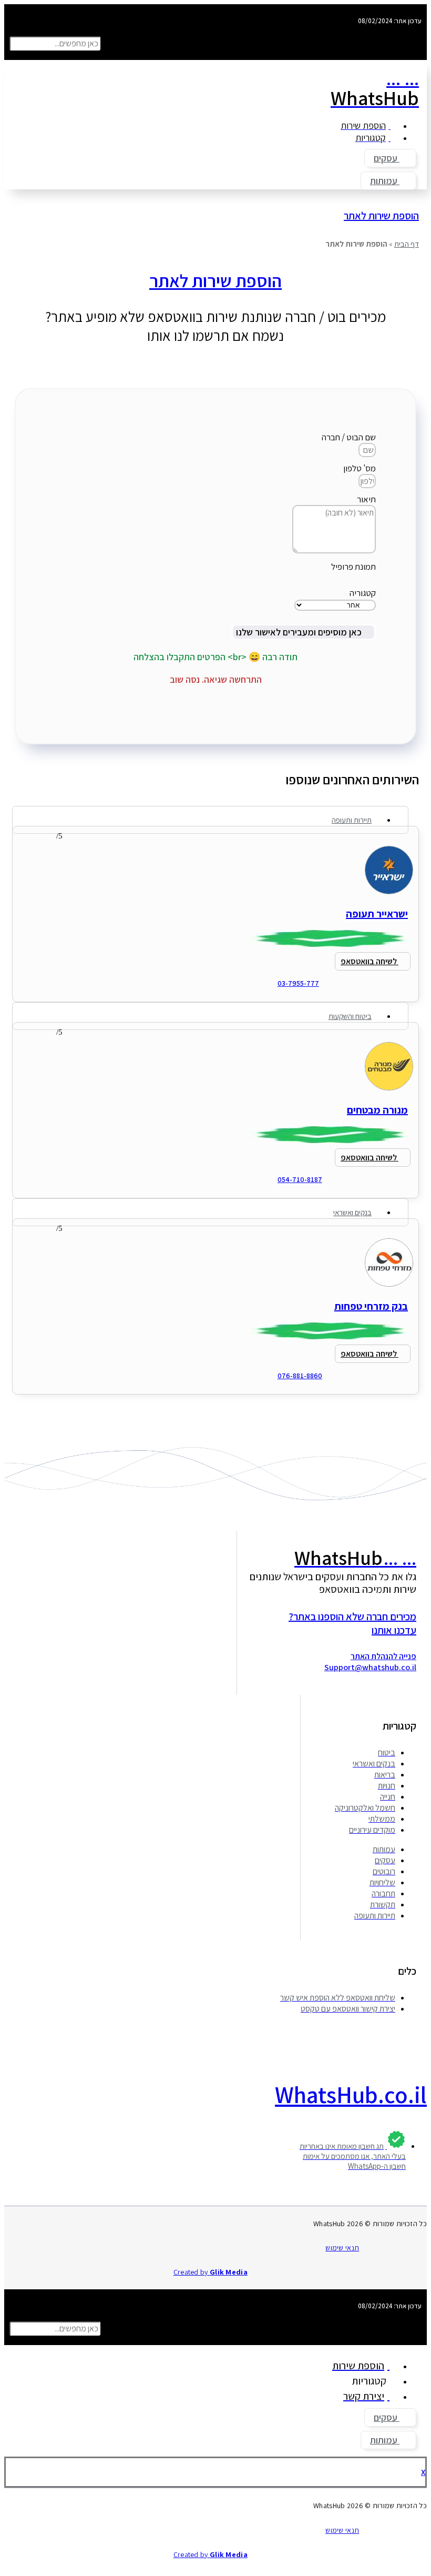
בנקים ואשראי (352, 1212)
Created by (211, 2272)
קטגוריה (363, 593)
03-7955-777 (298, 983)
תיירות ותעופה (352, 820)
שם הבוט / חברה (349, 437)
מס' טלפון (360, 468)
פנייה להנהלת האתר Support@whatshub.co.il (370, 1662)
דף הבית (407, 244)
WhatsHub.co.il (351, 2094)
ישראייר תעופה (377, 914)
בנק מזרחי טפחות (371, 1306)
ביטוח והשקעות (350, 1016)
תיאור (366, 499)
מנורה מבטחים (377, 1110)
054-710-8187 (300, 1179)
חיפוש (112, 43)
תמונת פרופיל (353, 567)
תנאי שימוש (342, 2248)
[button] (215, 32)
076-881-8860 (300, 1376)
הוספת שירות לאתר (381, 216)
